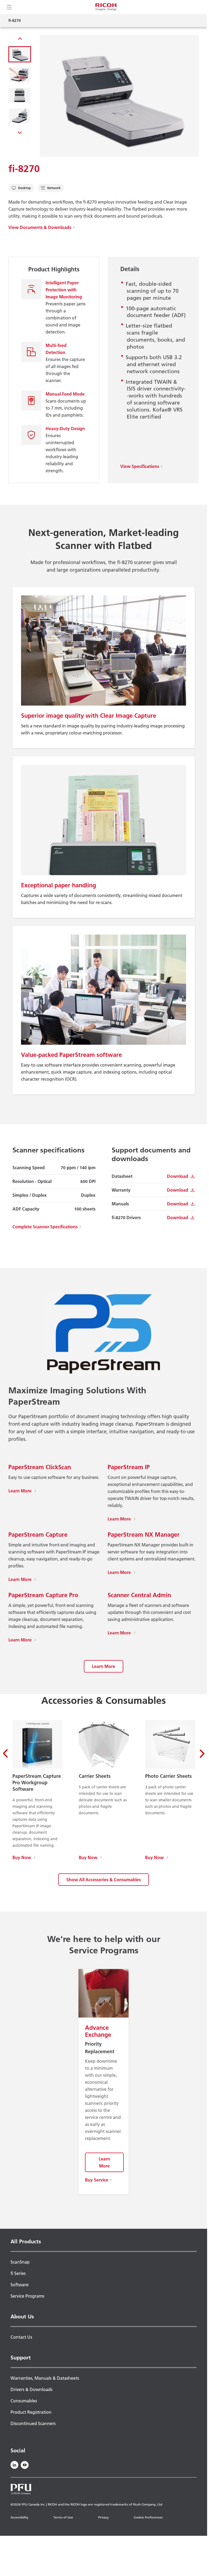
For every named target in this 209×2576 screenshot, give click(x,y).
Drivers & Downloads (31, 2389)
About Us (22, 2317)
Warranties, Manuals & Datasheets (45, 2378)
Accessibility (19, 2517)
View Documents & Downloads (40, 227)
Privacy (103, 2517)
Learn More (22, 1491)
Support (21, 2358)
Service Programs (27, 2296)
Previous (20, 40)
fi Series (18, 2273)
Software (20, 2285)
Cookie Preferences (148, 2517)
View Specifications (140, 466)
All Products (26, 2241)
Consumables (24, 2401)
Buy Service (97, 2180)
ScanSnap (20, 2262)
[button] (20, 54)
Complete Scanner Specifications (45, 1227)
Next (20, 132)
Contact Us (21, 2337)
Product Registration (31, 2412)
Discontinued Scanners (33, 2423)
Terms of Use (63, 2517)
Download (178, 1176)
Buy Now (24, 1857)
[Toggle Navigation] (9, 7)
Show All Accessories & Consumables (104, 1880)
